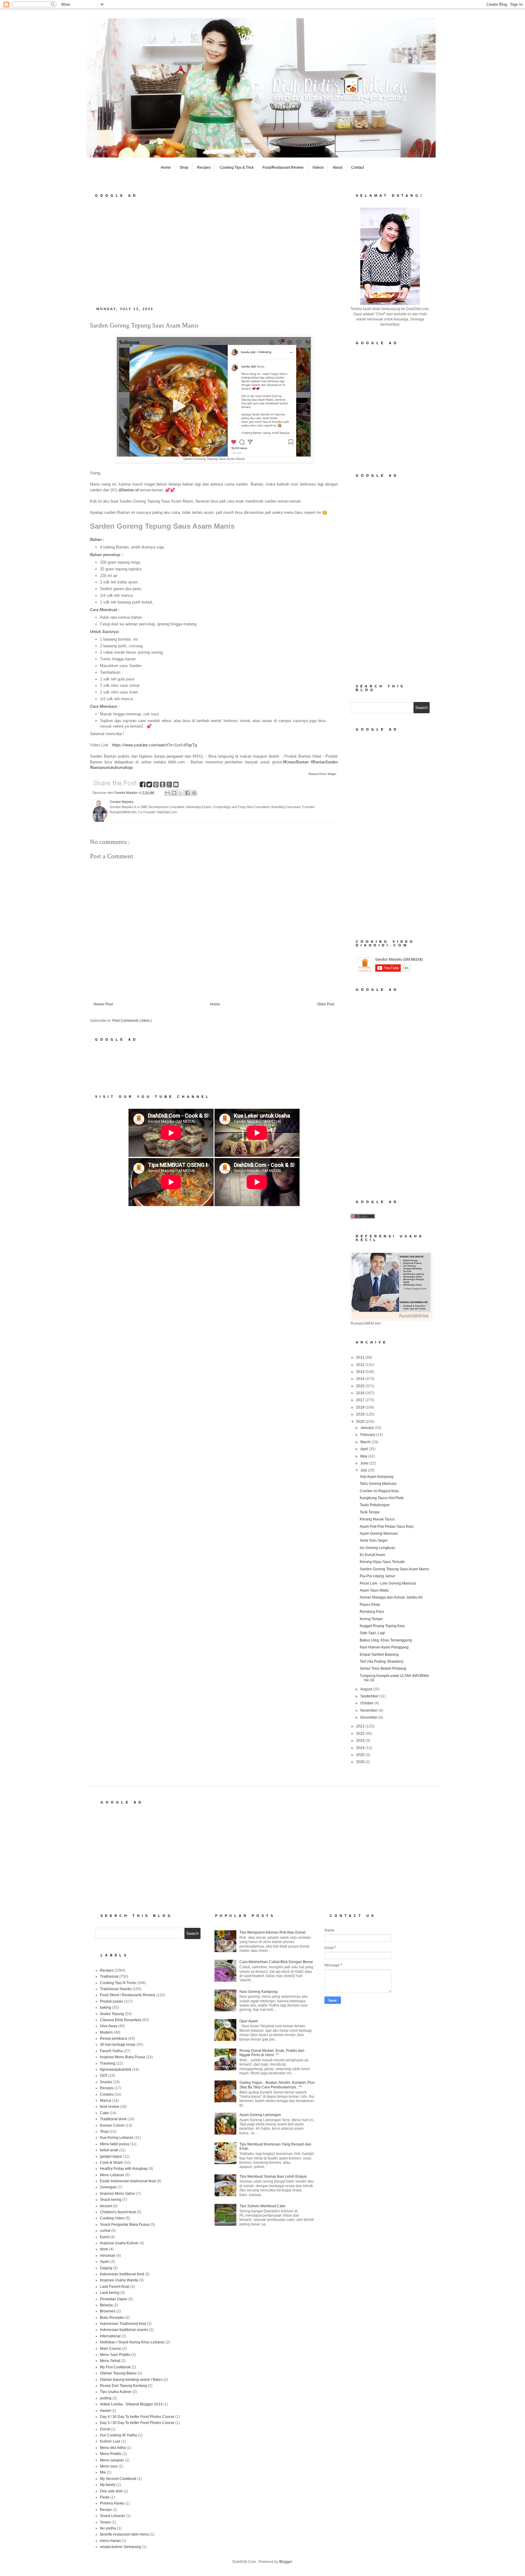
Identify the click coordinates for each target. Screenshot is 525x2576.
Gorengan (108, 2187)
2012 (361, 1365)
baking (106, 2007)
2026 (361, 1762)
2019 (361, 1414)
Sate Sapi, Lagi (372, 1633)
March (366, 1442)
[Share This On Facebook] (143, 786)
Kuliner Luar (110, 2441)
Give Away (109, 2026)
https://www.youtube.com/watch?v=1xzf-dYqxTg (154, 745)
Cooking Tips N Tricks (118, 1983)
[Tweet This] (150, 786)
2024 (361, 1748)
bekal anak (109, 2150)
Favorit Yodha (111, 2051)
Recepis (107, 2088)
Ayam (105, 2262)
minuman (108, 2256)
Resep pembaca (114, 2038)
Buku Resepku (112, 2318)
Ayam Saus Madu (374, 1590)
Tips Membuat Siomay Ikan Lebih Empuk (273, 2177)
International (110, 2336)
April (365, 1449)
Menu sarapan (112, 2460)
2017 (361, 1400)
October (367, 1703)
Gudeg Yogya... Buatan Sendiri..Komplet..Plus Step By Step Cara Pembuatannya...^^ (277, 2085)
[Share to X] (181, 793)
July (364, 1470)
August (367, 1689)
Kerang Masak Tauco (377, 1519)
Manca (106, 2101)
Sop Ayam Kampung (377, 1477)
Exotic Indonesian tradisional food (128, 2181)
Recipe (106, 2510)
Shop (184, 168)
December (369, 1717)
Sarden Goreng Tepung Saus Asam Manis (394, 1569)
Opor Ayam (249, 2021)
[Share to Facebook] (187, 793)
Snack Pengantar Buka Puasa (125, 2225)
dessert (106, 2206)
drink (104, 2249)
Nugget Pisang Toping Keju (382, 1626)
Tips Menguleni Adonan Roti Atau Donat (272, 1932)
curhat (105, 2231)
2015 (361, 1386)
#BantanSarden (324, 762)
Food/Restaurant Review (283, 168)
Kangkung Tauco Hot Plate (382, 1498)
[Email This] (167, 793)
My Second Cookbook (118, 2479)
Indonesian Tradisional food (123, 2324)
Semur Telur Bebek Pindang (383, 1668)
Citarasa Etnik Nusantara (121, 2020)
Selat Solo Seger (374, 1540)
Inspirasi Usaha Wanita (119, 2280)
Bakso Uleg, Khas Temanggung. (386, 1640)
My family (108, 2485)
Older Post (326, 1004)
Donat (105, 2429)
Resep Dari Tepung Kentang (124, 2386)
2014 (361, 1379)
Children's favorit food (118, 2212)
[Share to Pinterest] (194, 793)
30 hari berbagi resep (118, 2045)
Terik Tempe (370, 1512)
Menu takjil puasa (115, 2144)
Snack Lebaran (113, 2516)
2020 (361, 1422)
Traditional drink (113, 2119)
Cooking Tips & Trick (237, 168)
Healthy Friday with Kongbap (124, 2169)
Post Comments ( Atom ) (132, 1021)
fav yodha (108, 2528)
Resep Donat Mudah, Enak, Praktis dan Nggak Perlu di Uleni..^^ (272, 2053)
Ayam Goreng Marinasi (379, 1533)
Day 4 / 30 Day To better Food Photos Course (137, 2417)
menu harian (110, 2541)
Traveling (108, 2063)
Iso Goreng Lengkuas (377, 1548)
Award (105, 2411)
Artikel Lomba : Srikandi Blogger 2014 (131, 2404)
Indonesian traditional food (122, 2274)
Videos (318, 168)
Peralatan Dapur (114, 2299)
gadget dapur (111, 2156)
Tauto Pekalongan (375, 1505)
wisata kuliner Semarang (120, 2547)
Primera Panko (112, 2503)
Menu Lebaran (112, 2175)
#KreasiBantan (296, 762)
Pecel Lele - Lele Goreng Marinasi (388, 1583)
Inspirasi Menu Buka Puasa (123, 2057)
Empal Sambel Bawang (379, 1655)
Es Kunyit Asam (372, 1555)
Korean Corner (112, 2125)
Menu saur (109, 2466)
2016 (361, 1393)
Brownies (108, 2311)
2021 (361, 1726)
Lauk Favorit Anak (115, 2287)
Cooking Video (112, 2218)
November (369, 1710)
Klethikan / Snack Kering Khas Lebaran (132, 2342)
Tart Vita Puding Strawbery (382, 1661)
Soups (105, 2522)
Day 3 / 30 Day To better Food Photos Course (137, 2423)
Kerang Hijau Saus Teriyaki (382, 1562)
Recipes (204, 168)
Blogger (286, 2562)
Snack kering (111, 2200)
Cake (104, 2113)
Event (105, 2237)
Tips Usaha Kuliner (116, 2392)
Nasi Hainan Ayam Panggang (384, 1647)
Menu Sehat (110, 2361)
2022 (361, 1734)
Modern (106, 2032)
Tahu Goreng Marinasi (378, 1484)
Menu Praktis (111, 2454)
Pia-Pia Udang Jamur (377, 1576)
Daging (106, 2268)
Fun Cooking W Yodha (118, 2435)
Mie (103, 2472)
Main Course (111, 2349)
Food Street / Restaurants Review (128, 1995)
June (365, 1463)
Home (166, 168)
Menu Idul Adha (113, 2448)
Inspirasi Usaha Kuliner (119, 2243)
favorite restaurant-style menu (124, 2534)
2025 (361, 1755)
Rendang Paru (372, 1612)
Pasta (105, 2497)
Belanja (106, 2305)
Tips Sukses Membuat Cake (262, 2206)
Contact (358, 168)
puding (106, 2398)
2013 (361, 1372)
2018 (361, 1407)
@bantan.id (129, 490)
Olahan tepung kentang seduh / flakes (131, 2380)
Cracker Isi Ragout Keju (379, 1491)
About (338, 168)
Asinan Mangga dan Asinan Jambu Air (391, 1597)
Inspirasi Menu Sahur (118, 2194)
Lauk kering (110, 2293)
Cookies (107, 2094)
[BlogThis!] (174, 793)
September (370, 1696)
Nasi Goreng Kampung (258, 1992)
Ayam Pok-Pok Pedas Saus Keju (387, 1527)
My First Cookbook (115, 2367)
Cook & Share (112, 2163)
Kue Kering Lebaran (117, 2138)
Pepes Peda (370, 1605)
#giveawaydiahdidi (116, 2069)
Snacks (106, 2082)
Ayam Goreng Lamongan (260, 2115)
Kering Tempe (371, 1619)
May (364, 1456)
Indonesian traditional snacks (124, 2330)
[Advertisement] (214, 250)
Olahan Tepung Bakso (118, 2373)
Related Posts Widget (323, 774)
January (367, 1428)
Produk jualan (112, 2001)
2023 (361, 1741)
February (368, 1435)
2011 (361, 1357)
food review (110, 2107)
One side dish (111, 2491)
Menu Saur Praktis (115, 2355)
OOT (104, 2076)
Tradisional (109, 1976)
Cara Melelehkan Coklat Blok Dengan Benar (276, 1962)
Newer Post (103, 1004)
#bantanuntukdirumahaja (111, 768)
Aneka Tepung (112, 2014)
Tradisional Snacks (116, 1989)
